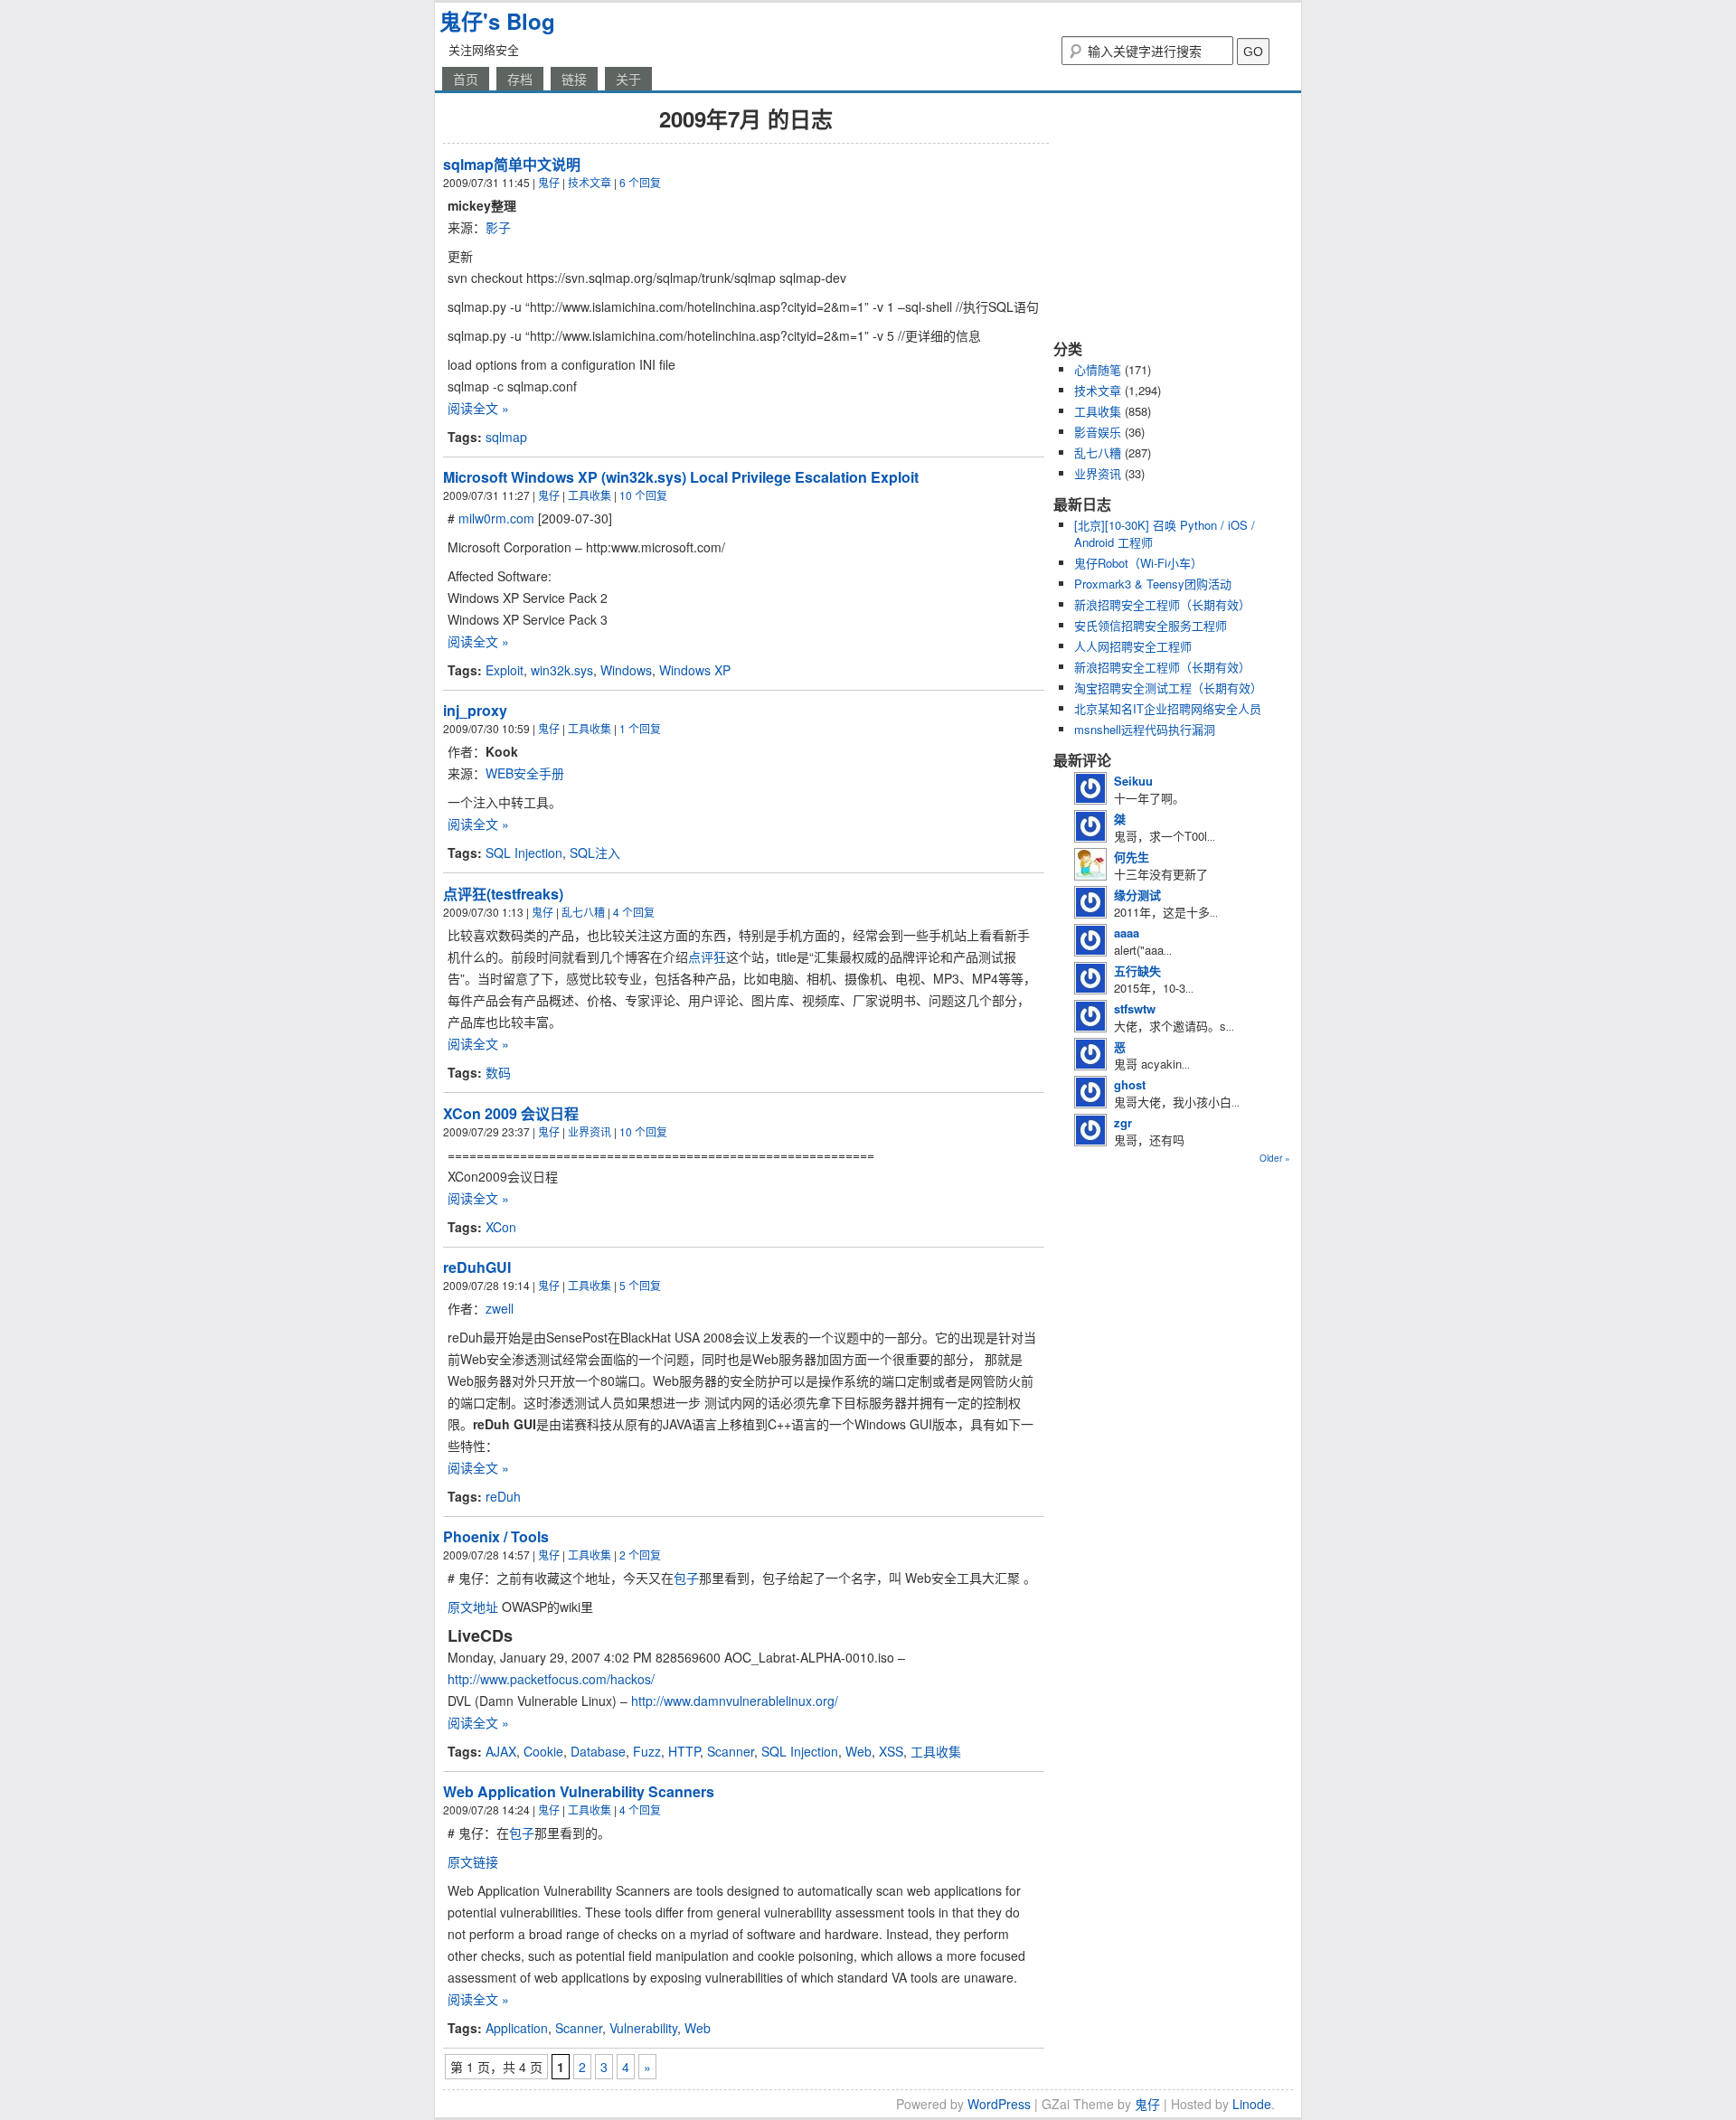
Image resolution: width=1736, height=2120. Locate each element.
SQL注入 (595, 853)
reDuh (503, 1496)
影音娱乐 (1098, 432)
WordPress (999, 2104)
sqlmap (506, 437)
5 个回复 (640, 1285)
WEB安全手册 (525, 773)
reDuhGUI (477, 1267)
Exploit (505, 670)
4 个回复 (634, 912)
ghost (1130, 1084)
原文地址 (473, 1606)
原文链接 (473, 1861)
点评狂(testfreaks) (503, 894)
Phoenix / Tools (496, 1536)
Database (598, 1751)
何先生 (1132, 857)
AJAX (501, 1751)
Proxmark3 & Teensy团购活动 (1153, 584)
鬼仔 (549, 182)
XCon (501, 1227)
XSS (891, 1751)
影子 (498, 227)
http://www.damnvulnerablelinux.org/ (735, 1701)
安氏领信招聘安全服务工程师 (1151, 625)
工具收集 (590, 495)
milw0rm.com (496, 518)
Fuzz (647, 1751)
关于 (628, 79)
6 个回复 (640, 182)
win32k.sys (562, 670)
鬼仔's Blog (497, 21)
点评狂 (707, 956)
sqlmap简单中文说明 (512, 164)
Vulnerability (643, 2028)
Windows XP (695, 670)
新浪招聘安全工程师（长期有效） (1162, 604)
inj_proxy (475, 710)
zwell (500, 1308)
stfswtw (1135, 1008)
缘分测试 (1137, 895)
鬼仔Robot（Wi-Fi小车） (1138, 563)
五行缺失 (1137, 970)
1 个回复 (640, 728)
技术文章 (590, 182)
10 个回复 (643, 495)
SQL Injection (524, 853)
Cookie (543, 1751)
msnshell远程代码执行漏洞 (1145, 729)
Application (517, 2028)
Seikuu (1133, 781)
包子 (686, 1578)
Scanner (731, 1751)
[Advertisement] (1166, 215)
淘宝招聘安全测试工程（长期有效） (1168, 688)
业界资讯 (590, 1131)
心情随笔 (1098, 369)
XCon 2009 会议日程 (511, 1113)
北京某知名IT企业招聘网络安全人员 (1168, 708)
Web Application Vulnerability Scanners (579, 1791)
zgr (1123, 1122)
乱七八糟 (583, 912)
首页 (466, 79)
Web (859, 1751)
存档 (520, 79)
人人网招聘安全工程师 (1133, 646)
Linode (1252, 2104)
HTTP (684, 1751)
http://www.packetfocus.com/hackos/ (551, 1679)
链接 (574, 79)
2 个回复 (640, 1555)
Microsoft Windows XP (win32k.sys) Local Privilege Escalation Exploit (681, 477)
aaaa (1127, 933)
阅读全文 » (478, 408)
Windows (626, 670)
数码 (498, 1072)
